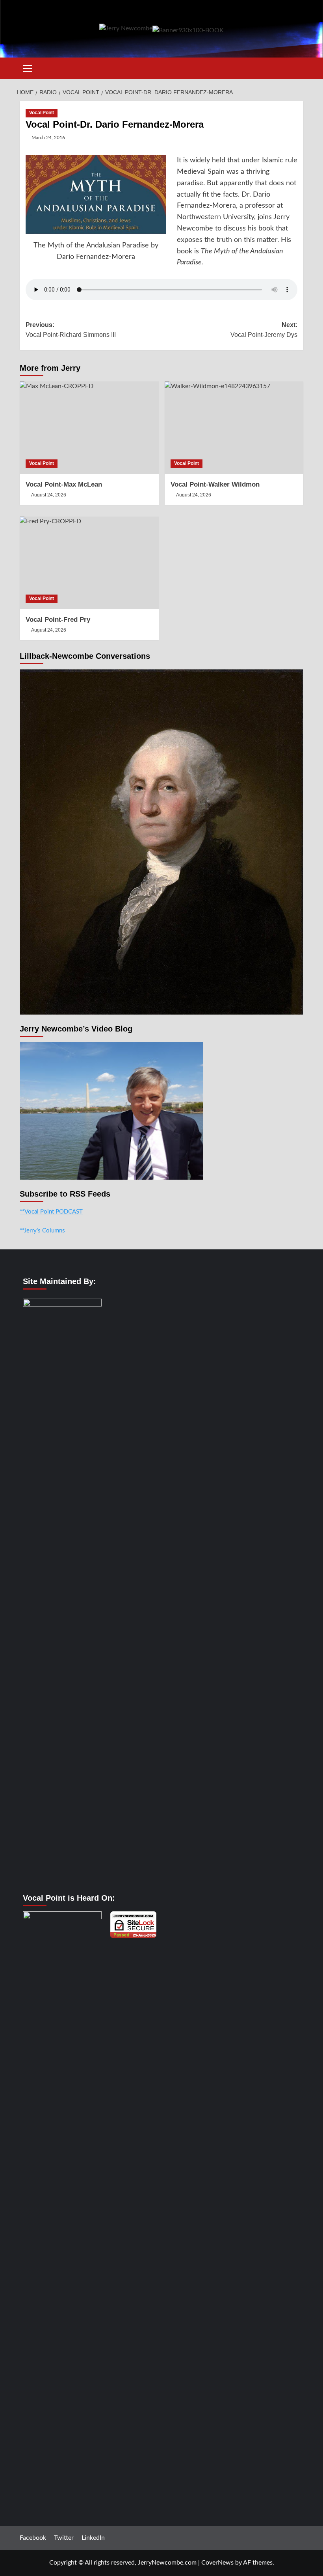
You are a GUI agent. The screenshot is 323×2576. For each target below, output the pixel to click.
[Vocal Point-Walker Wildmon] (234, 428)
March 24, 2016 (48, 138)
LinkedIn (93, 2538)
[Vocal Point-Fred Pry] (89, 563)
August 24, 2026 (49, 495)
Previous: (71, 330)
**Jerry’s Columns (42, 1231)
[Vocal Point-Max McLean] (89, 428)
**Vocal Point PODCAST (51, 1212)
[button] (28, 67)
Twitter (64, 2538)
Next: (264, 330)
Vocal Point (42, 113)
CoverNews (217, 2563)
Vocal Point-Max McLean (64, 484)
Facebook (33, 2538)
